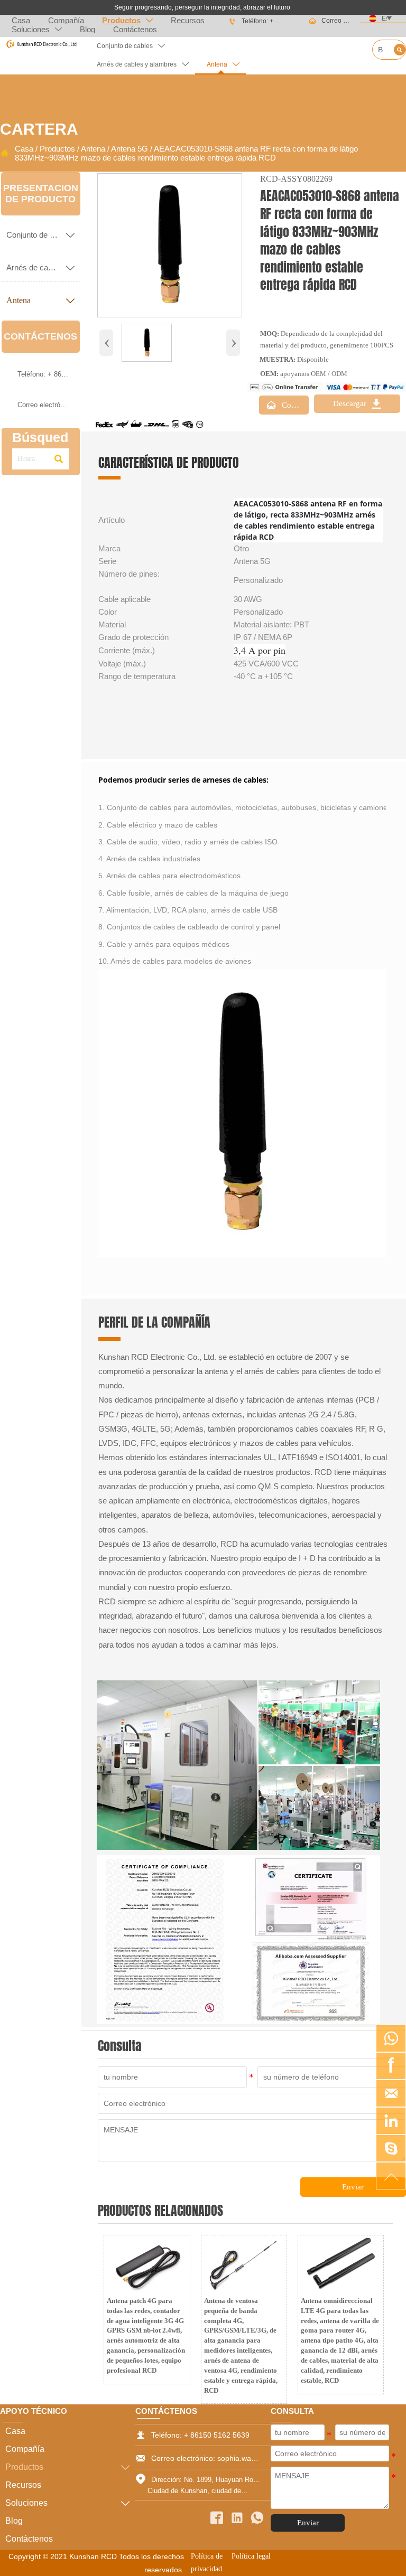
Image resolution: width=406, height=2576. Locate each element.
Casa (24, 149)
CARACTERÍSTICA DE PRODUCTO (169, 463)
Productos (57, 149)
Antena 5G (130, 149)
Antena (93, 149)
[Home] (41, 44)
